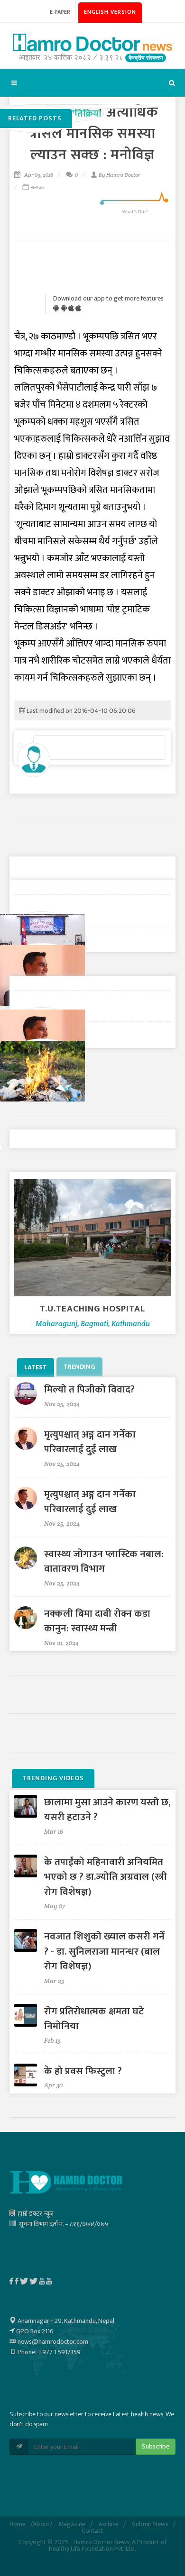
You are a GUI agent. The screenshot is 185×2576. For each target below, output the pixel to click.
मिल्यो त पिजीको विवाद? (89, 1389)
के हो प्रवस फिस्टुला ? (83, 2071)
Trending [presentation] (79, 1367)
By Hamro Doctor (120, 175)
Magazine (72, 2524)
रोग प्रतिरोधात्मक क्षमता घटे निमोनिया (94, 2019)
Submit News (150, 2524)
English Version (110, 12)
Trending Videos (53, 1778)
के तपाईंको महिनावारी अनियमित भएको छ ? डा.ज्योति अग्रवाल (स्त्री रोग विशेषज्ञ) (106, 1877)
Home (18, 2524)
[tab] (37, 1367)
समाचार (37, 187)
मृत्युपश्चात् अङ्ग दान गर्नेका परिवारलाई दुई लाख (90, 1442)
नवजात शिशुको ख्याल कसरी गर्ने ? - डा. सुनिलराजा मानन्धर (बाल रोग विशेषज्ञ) (104, 1951)
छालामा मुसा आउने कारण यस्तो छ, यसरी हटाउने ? (107, 1810)
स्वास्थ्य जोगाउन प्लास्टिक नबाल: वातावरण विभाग (104, 1561)
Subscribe (156, 2446)
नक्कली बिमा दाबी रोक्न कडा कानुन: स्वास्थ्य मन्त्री (97, 1621)
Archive (109, 2524)
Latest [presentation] (36, 1367)
